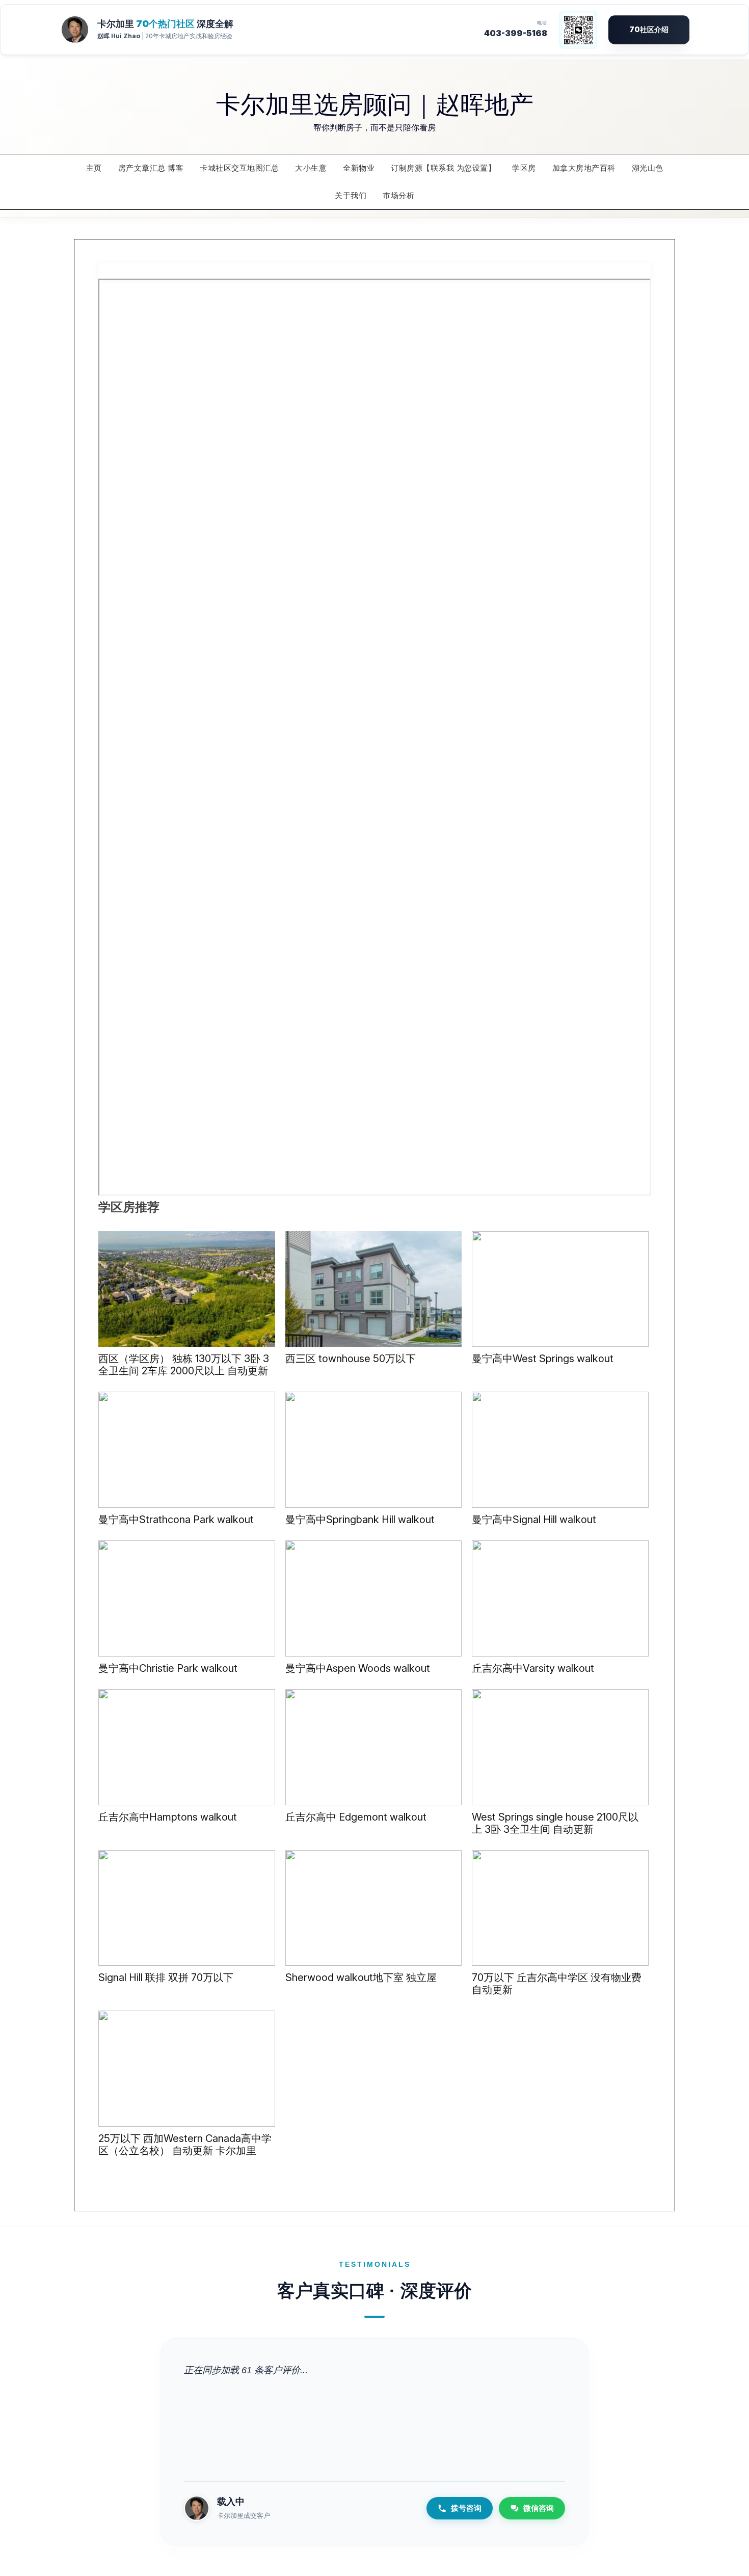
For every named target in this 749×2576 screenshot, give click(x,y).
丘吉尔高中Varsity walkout (533, 1668)
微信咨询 (539, 2508)
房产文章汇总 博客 (151, 168)
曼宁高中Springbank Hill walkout (360, 1520)
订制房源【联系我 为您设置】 (443, 168)
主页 (94, 168)
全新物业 (359, 168)
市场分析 (398, 195)
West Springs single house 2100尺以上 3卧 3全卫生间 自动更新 (555, 1823)
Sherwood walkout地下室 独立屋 (361, 1977)
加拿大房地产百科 (584, 168)
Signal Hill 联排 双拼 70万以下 (166, 1977)
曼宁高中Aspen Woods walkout (358, 1668)
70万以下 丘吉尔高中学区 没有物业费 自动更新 (557, 1984)
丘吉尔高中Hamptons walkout (168, 1817)
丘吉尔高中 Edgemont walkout (356, 1817)
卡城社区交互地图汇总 (239, 168)
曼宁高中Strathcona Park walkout (176, 1520)
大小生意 (311, 168)
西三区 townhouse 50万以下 (351, 1359)
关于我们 (351, 195)
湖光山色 (648, 168)
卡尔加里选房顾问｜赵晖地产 (375, 103)
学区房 (524, 168)
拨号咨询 (466, 2508)
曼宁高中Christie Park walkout (168, 1668)
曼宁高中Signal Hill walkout (534, 1520)
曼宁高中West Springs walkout (543, 1359)
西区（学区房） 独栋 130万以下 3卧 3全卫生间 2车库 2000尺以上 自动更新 (184, 1365)
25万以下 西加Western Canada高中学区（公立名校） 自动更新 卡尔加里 (185, 2145)
